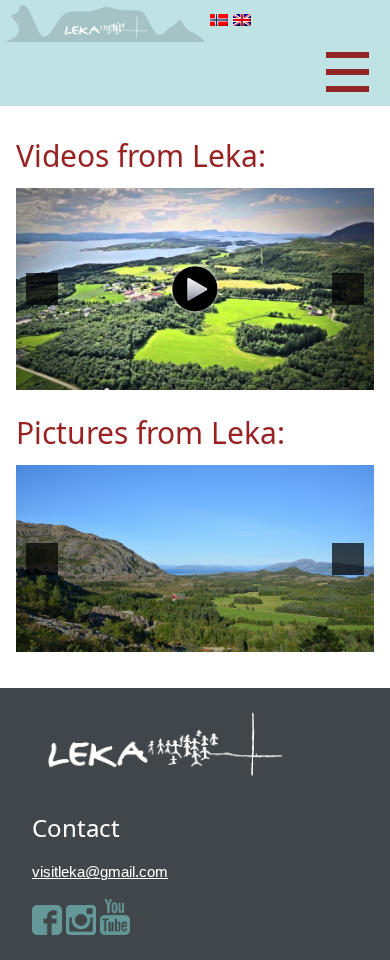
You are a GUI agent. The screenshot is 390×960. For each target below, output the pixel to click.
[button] (42, 289)
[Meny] (347, 73)
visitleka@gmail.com (100, 871)
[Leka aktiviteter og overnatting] (195, 289)
